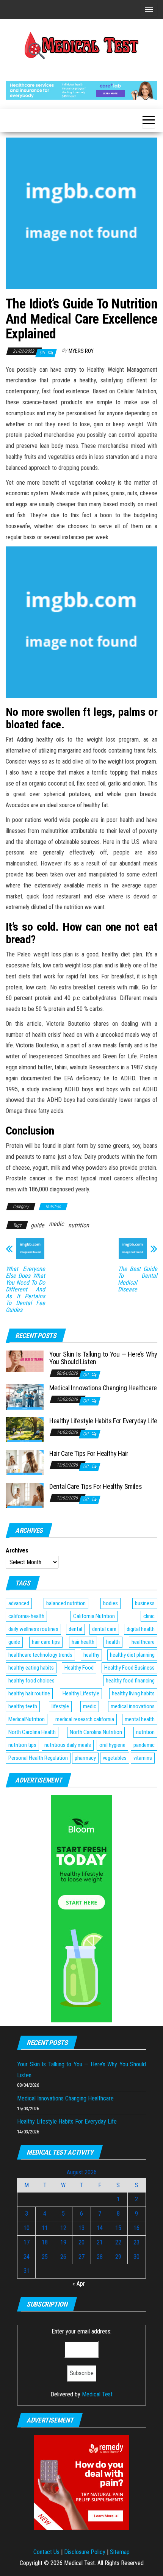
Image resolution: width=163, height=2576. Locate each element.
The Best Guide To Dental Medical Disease (138, 1279)
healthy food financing (130, 1681)
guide (38, 1225)
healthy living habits (133, 1693)
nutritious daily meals (68, 1745)
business (145, 1603)
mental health (140, 1719)
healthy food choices (31, 1681)
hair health (83, 1642)
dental (75, 1629)
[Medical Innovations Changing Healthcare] (25, 1397)
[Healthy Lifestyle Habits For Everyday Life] (25, 1429)
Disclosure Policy (85, 2552)
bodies (110, 1603)
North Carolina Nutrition (96, 1732)
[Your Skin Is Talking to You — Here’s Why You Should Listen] (25, 1361)
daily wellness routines (33, 1629)
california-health (26, 1616)
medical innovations (133, 1706)
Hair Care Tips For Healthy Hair (89, 1453)
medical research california (85, 1719)
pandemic (144, 1745)
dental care (104, 1629)
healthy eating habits (31, 1668)
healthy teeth (23, 1706)
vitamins (143, 1758)
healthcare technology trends (40, 1655)
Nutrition (53, 1207)
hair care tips (46, 1642)
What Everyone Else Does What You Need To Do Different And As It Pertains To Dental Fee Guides (25, 1290)
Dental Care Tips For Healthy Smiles (96, 1486)
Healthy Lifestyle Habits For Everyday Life (103, 1421)
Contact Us (46, 2552)
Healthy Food (79, 1668)
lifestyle (60, 1706)
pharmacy (85, 1758)
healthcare (143, 1642)
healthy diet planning (132, 1655)
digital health (141, 1629)
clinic (149, 1616)
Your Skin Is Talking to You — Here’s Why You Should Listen (103, 1358)
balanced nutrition (66, 1603)
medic (56, 1224)
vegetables (115, 1758)
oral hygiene (112, 1745)
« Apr (79, 2284)
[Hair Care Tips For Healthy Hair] (25, 1462)
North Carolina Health (32, 1732)
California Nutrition (94, 1616)
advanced (19, 1603)
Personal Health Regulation (38, 1758)
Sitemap (120, 2552)
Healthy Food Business (129, 1668)
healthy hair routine (29, 1693)
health (113, 1642)
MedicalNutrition (27, 1719)
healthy (91, 1655)
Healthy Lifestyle (81, 1693)
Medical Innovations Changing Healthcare (103, 1388)
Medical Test (97, 2394)
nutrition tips (22, 1745)
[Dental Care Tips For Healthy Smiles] (25, 1495)
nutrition (79, 1225)
